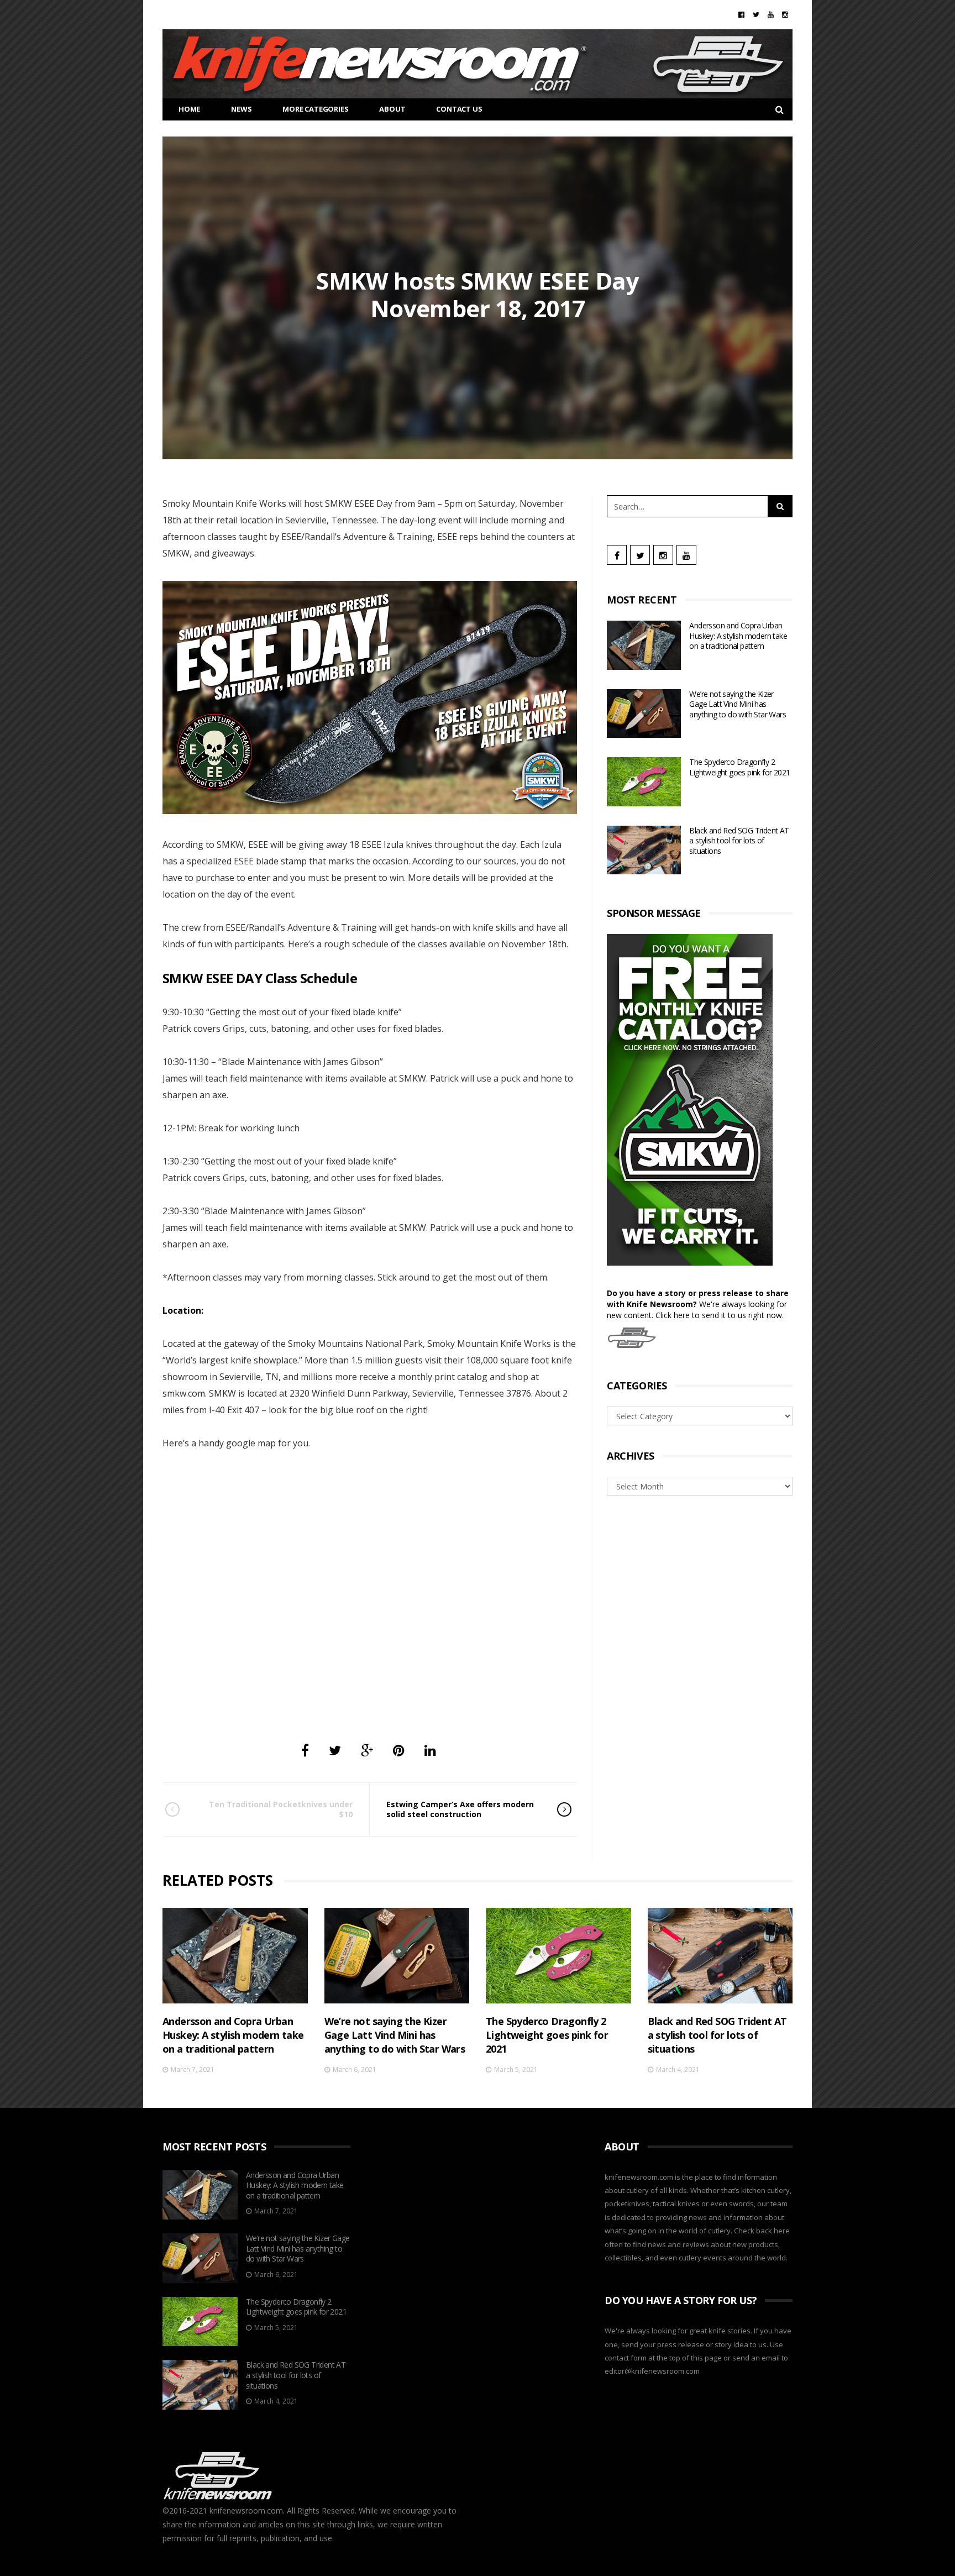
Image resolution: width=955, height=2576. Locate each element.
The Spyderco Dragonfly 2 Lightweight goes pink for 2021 (739, 767)
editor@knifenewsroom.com (652, 2371)
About (392, 109)
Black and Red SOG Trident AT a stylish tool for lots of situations (739, 841)
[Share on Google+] (367, 1750)
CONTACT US (459, 109)
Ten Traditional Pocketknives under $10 (281, 1809)
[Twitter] (756, 14)
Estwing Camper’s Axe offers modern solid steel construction (460, 1809)
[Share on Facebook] (305, 1750)
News (241, 109)
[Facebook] (741, 14)
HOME (189, 109)
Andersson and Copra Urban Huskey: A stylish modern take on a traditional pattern (738, 636)
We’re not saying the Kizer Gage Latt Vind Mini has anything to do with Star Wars (738, 704)
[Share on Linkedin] (430, 1750)
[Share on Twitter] (335, 1750)
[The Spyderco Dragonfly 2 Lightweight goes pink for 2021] (644, 782)
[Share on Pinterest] (399, 1750)
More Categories (315, 109)
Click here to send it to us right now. (720, 1315)
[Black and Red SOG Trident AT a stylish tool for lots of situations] (644, 850)
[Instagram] (785, 14)
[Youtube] (771, 14)
